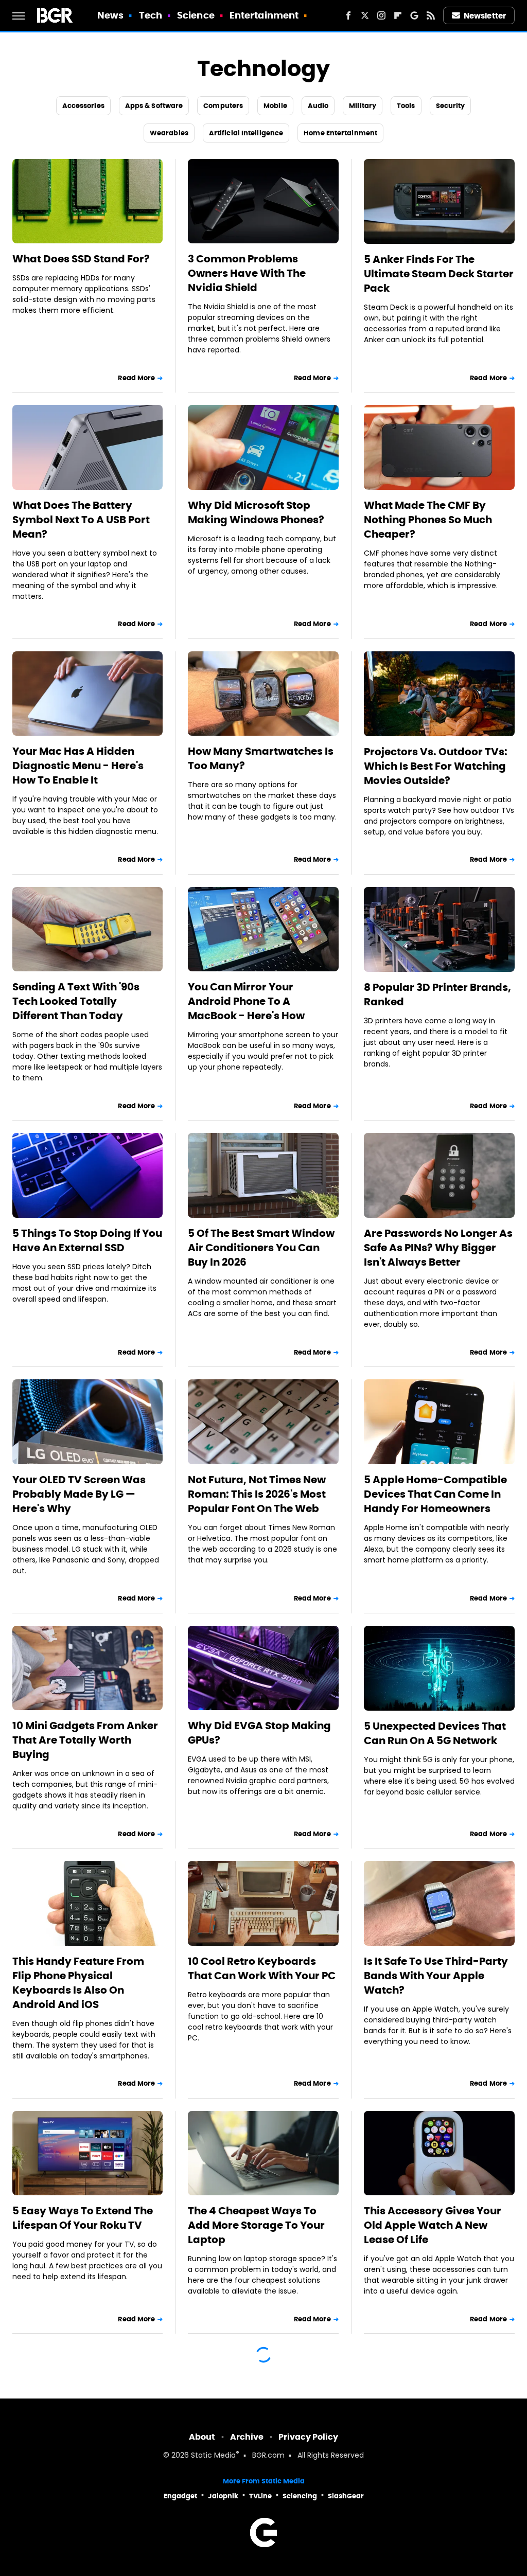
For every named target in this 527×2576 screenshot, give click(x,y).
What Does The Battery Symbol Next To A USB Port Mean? (81, 520)
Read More (136, 378)
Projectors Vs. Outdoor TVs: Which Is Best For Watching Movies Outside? (436, 766)
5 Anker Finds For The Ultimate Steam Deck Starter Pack (439, 274)
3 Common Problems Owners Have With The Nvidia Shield (247, 273)
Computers (223, 106)
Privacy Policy (308, 2437)
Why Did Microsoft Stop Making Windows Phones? (256, 512)
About (202, 2437)
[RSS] (431, 15)
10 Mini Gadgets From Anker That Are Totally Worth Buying (85, 1740)
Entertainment (264, 15)
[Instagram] (381, 15)
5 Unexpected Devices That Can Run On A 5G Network (435, 1733)
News (110, 15)
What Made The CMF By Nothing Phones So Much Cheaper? (428, 520)
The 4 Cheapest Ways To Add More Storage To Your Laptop (256, 2225)
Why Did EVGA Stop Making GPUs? (259, 1733)
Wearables (169, 133)
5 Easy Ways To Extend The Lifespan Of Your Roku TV (83, 2218)
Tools (406, 106)
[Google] (414, 15)
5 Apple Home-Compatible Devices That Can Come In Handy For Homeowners (435, 1494)
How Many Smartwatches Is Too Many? (261, 758)
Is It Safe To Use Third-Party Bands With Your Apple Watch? (436, 1976)
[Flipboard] (398, 15)
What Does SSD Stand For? (81, 259)
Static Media (213, 2456)
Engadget (180, 2496)
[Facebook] (348, 15)
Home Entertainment (340, 133)
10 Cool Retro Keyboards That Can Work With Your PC (262, 1968)
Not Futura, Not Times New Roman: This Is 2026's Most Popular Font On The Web (257, 1494)
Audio (318, 106)
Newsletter (485, 16)
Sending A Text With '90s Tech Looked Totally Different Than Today (76, 1001)
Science (196, 15)
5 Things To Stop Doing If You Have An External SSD (87, 1240)
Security (451, 106)
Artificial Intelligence (246, 133)
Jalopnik (223, 2496)
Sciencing (300, 2496)
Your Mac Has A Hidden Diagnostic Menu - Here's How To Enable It (78, 766)
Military (363, 106)
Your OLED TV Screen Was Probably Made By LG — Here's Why (79, 1494)
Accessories (83, 106)
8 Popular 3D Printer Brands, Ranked (437, 994)
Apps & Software (154, 106)
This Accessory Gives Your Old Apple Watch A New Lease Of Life (433, 2225)
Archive (247, 2437)
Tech (151, 15)
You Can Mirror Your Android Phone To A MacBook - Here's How (246, 1001)
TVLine (260, 2496)
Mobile (275, 106)
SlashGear (346, 2496)
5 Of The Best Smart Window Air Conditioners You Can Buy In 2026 (261, 1248)
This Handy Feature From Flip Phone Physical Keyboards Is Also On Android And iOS (78, 1983)
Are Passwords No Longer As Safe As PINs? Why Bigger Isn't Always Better (438, 1248)
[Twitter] (365, 15)
